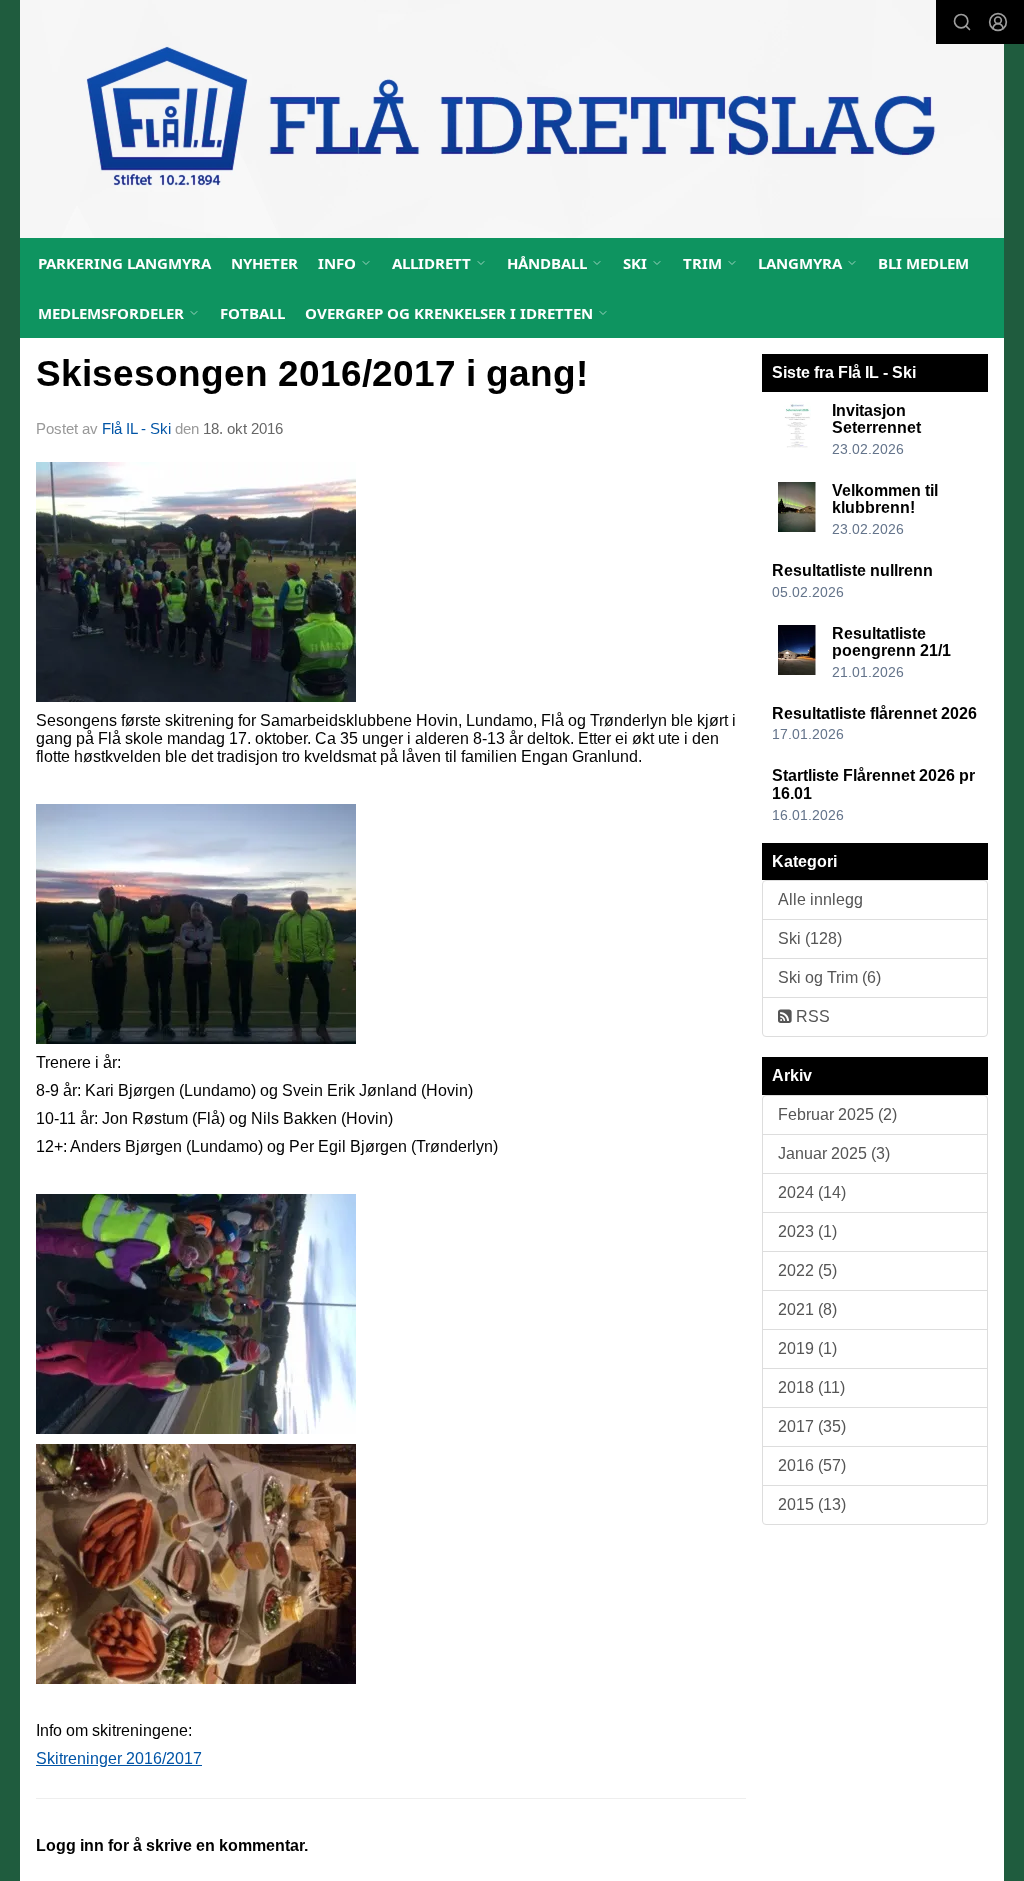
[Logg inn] (998, 22)
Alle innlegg (820, 899)
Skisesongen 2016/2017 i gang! (312, 373)
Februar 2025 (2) (837, 1114)
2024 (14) (812, 1192)
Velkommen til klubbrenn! (885, 499)
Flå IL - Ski (136, 428)
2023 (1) (807, 1231)
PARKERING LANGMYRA (124, 263)
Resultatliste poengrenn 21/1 (891, 642)
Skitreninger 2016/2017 (119, 1758)
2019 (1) (807, 1348)
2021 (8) (807, 1309)
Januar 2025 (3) (834, 1153)
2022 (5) (807, 1270)
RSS (811, 1016)
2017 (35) (812, 1426)
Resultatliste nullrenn (852, 570)
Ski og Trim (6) (829, 977)
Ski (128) (810, 938)
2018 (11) (811, 1387)
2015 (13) (812, 1504)
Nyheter (264, 263)
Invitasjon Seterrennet (876, 419)
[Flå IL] (512, 119)
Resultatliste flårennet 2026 (874, 713)
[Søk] (962, 22)
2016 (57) (812, 1465)
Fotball (252, 313)
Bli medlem (923, 263)
